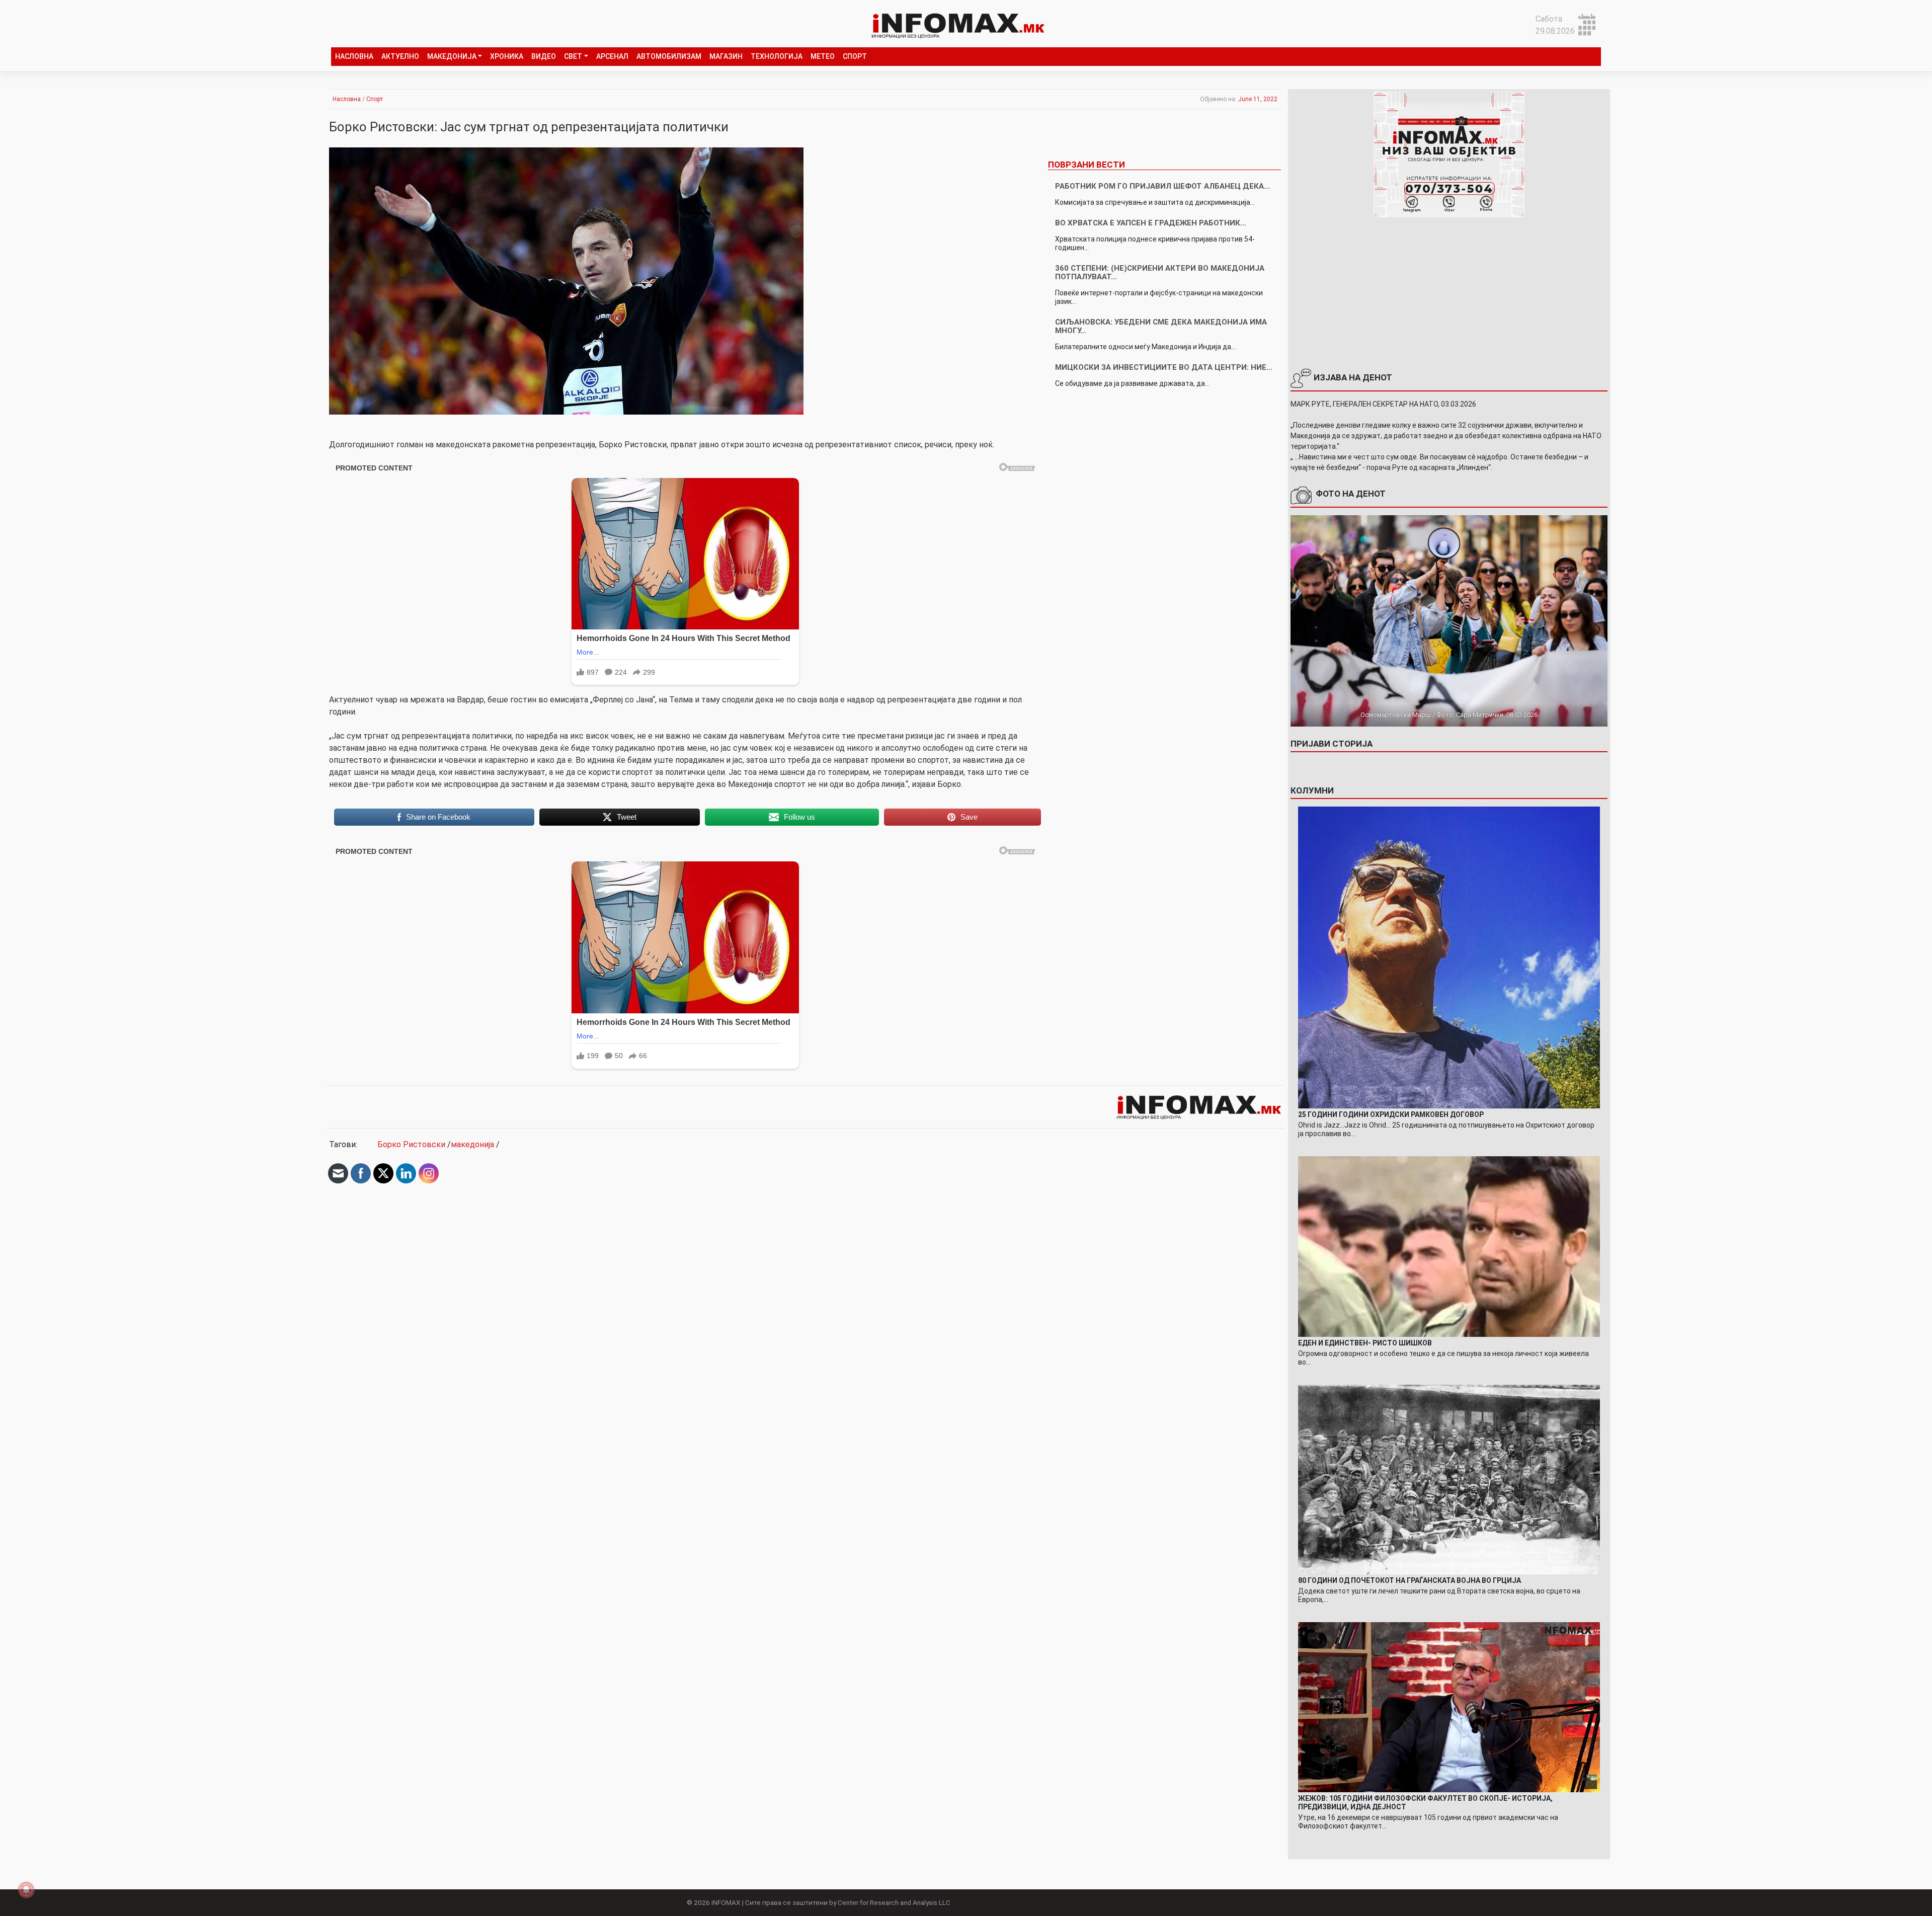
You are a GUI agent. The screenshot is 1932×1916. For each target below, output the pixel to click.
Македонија (452, 56)
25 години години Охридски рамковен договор (1391, 1114)
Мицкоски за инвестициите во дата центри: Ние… (1164, 367)
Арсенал (612, 56)
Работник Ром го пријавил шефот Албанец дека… (1162, 186)
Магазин (726, 56)
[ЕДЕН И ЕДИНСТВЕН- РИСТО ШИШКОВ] (1449, 1246)
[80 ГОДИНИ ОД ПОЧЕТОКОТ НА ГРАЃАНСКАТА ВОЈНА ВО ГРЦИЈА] (1449, 1479)
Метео (823, 56)
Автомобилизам (669, 56)
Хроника (507, 56)
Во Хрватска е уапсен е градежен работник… (1151, 223)
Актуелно (400, 56)
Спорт (855, 56)
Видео (544, 56)
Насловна (354, 56)
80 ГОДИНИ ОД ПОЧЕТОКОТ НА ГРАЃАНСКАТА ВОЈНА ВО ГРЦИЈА (1410, 1580)
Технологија (777, 56)
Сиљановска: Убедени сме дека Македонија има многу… (1161, 326)
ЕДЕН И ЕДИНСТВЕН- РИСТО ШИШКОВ (1365, 1343)
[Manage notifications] (26, 1890)
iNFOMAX (726, 1902)
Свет (573, 56)
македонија (472, 1144)
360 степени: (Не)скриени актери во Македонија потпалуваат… (1160, 272)
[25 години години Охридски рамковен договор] (1449, 957)
